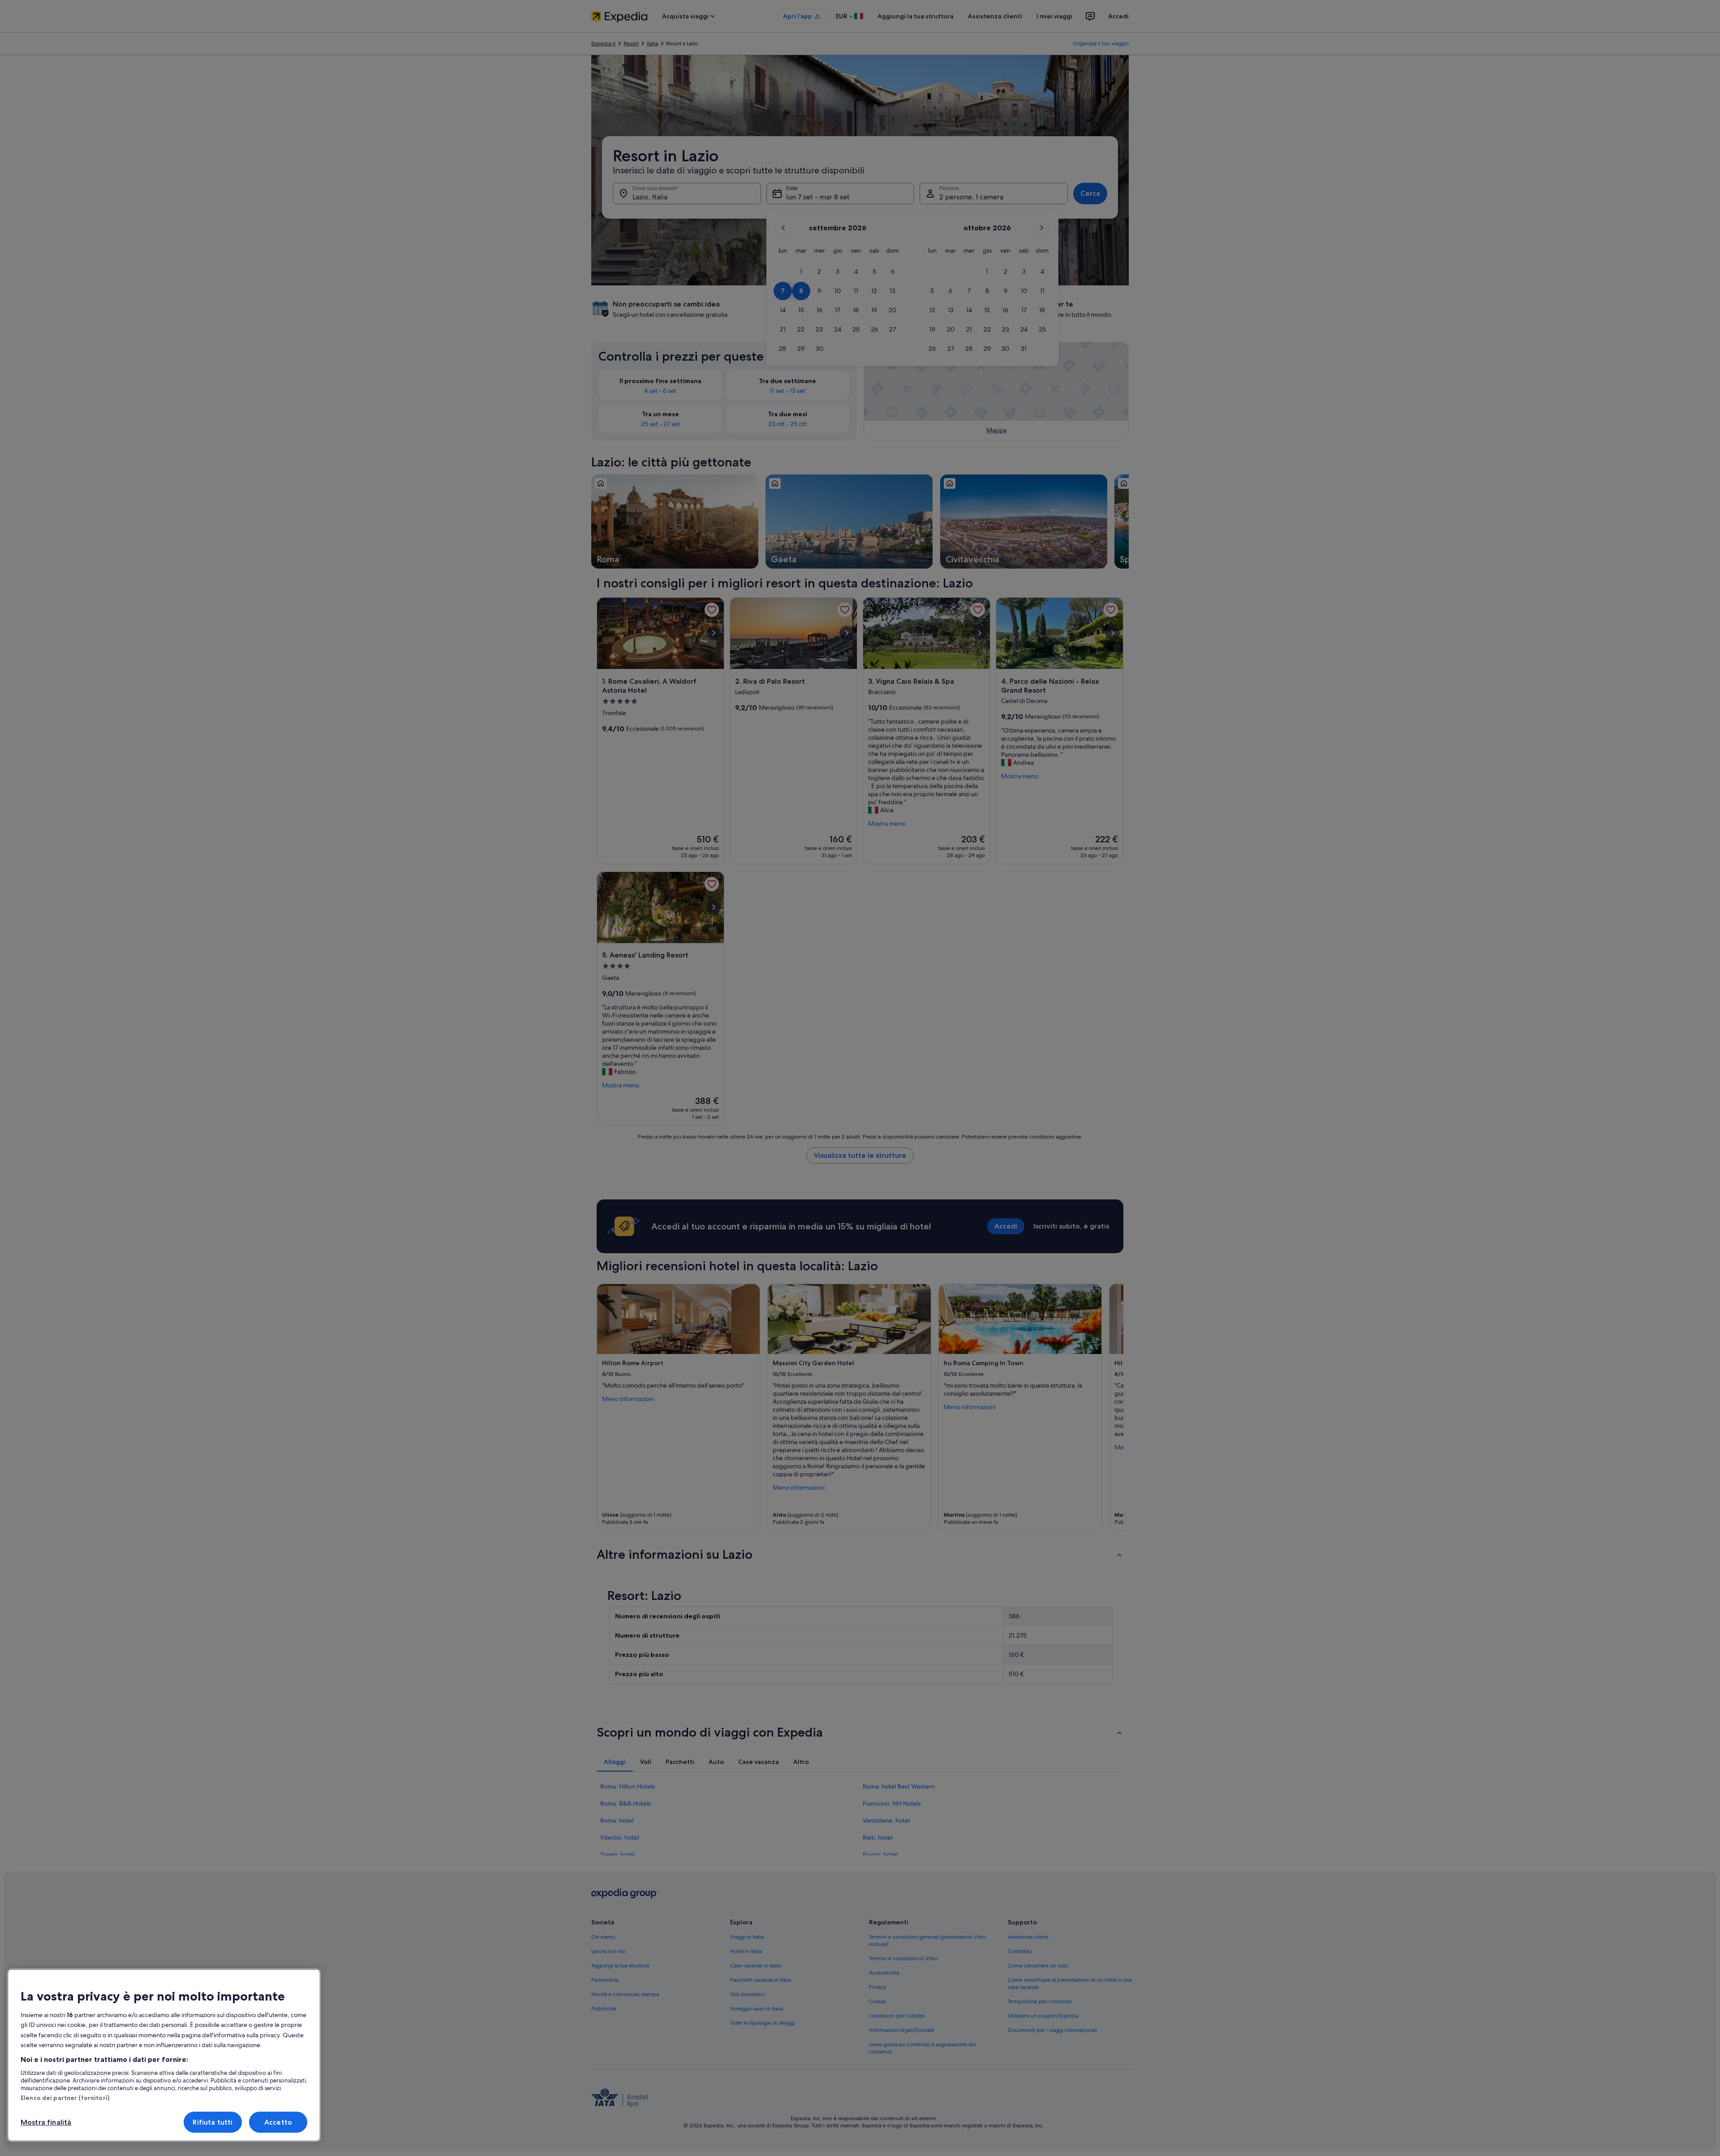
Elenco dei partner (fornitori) (65, 2098)
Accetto (278, 2122)
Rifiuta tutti (213, 2122)
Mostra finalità (46, 2122)
